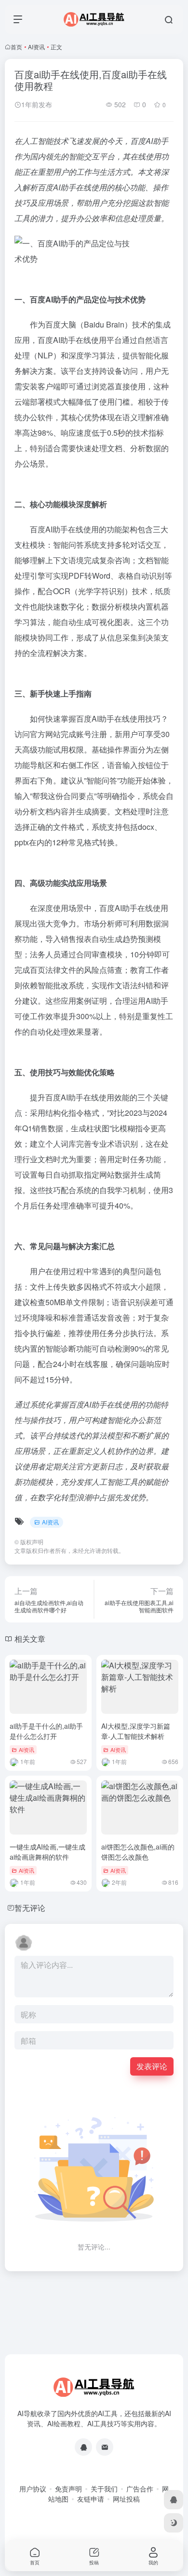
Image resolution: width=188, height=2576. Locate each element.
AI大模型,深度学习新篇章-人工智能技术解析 (136, 1731)
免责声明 (68, 2489)
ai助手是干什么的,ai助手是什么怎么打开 (46, 1731)
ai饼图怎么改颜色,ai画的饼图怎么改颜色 (138, 1852)
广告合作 (140, 2489)
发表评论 (152, 2066)
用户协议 (33, 2489)
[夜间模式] (174, 2523)
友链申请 (91, 2499)
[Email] (105, 2447)
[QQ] (83, 2447)
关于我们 (104, 2489)
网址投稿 (126, 2499)
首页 (16, 47)
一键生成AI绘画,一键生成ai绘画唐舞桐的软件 (47, 1852)
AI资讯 (36, 47)
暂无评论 (30, 1908)
